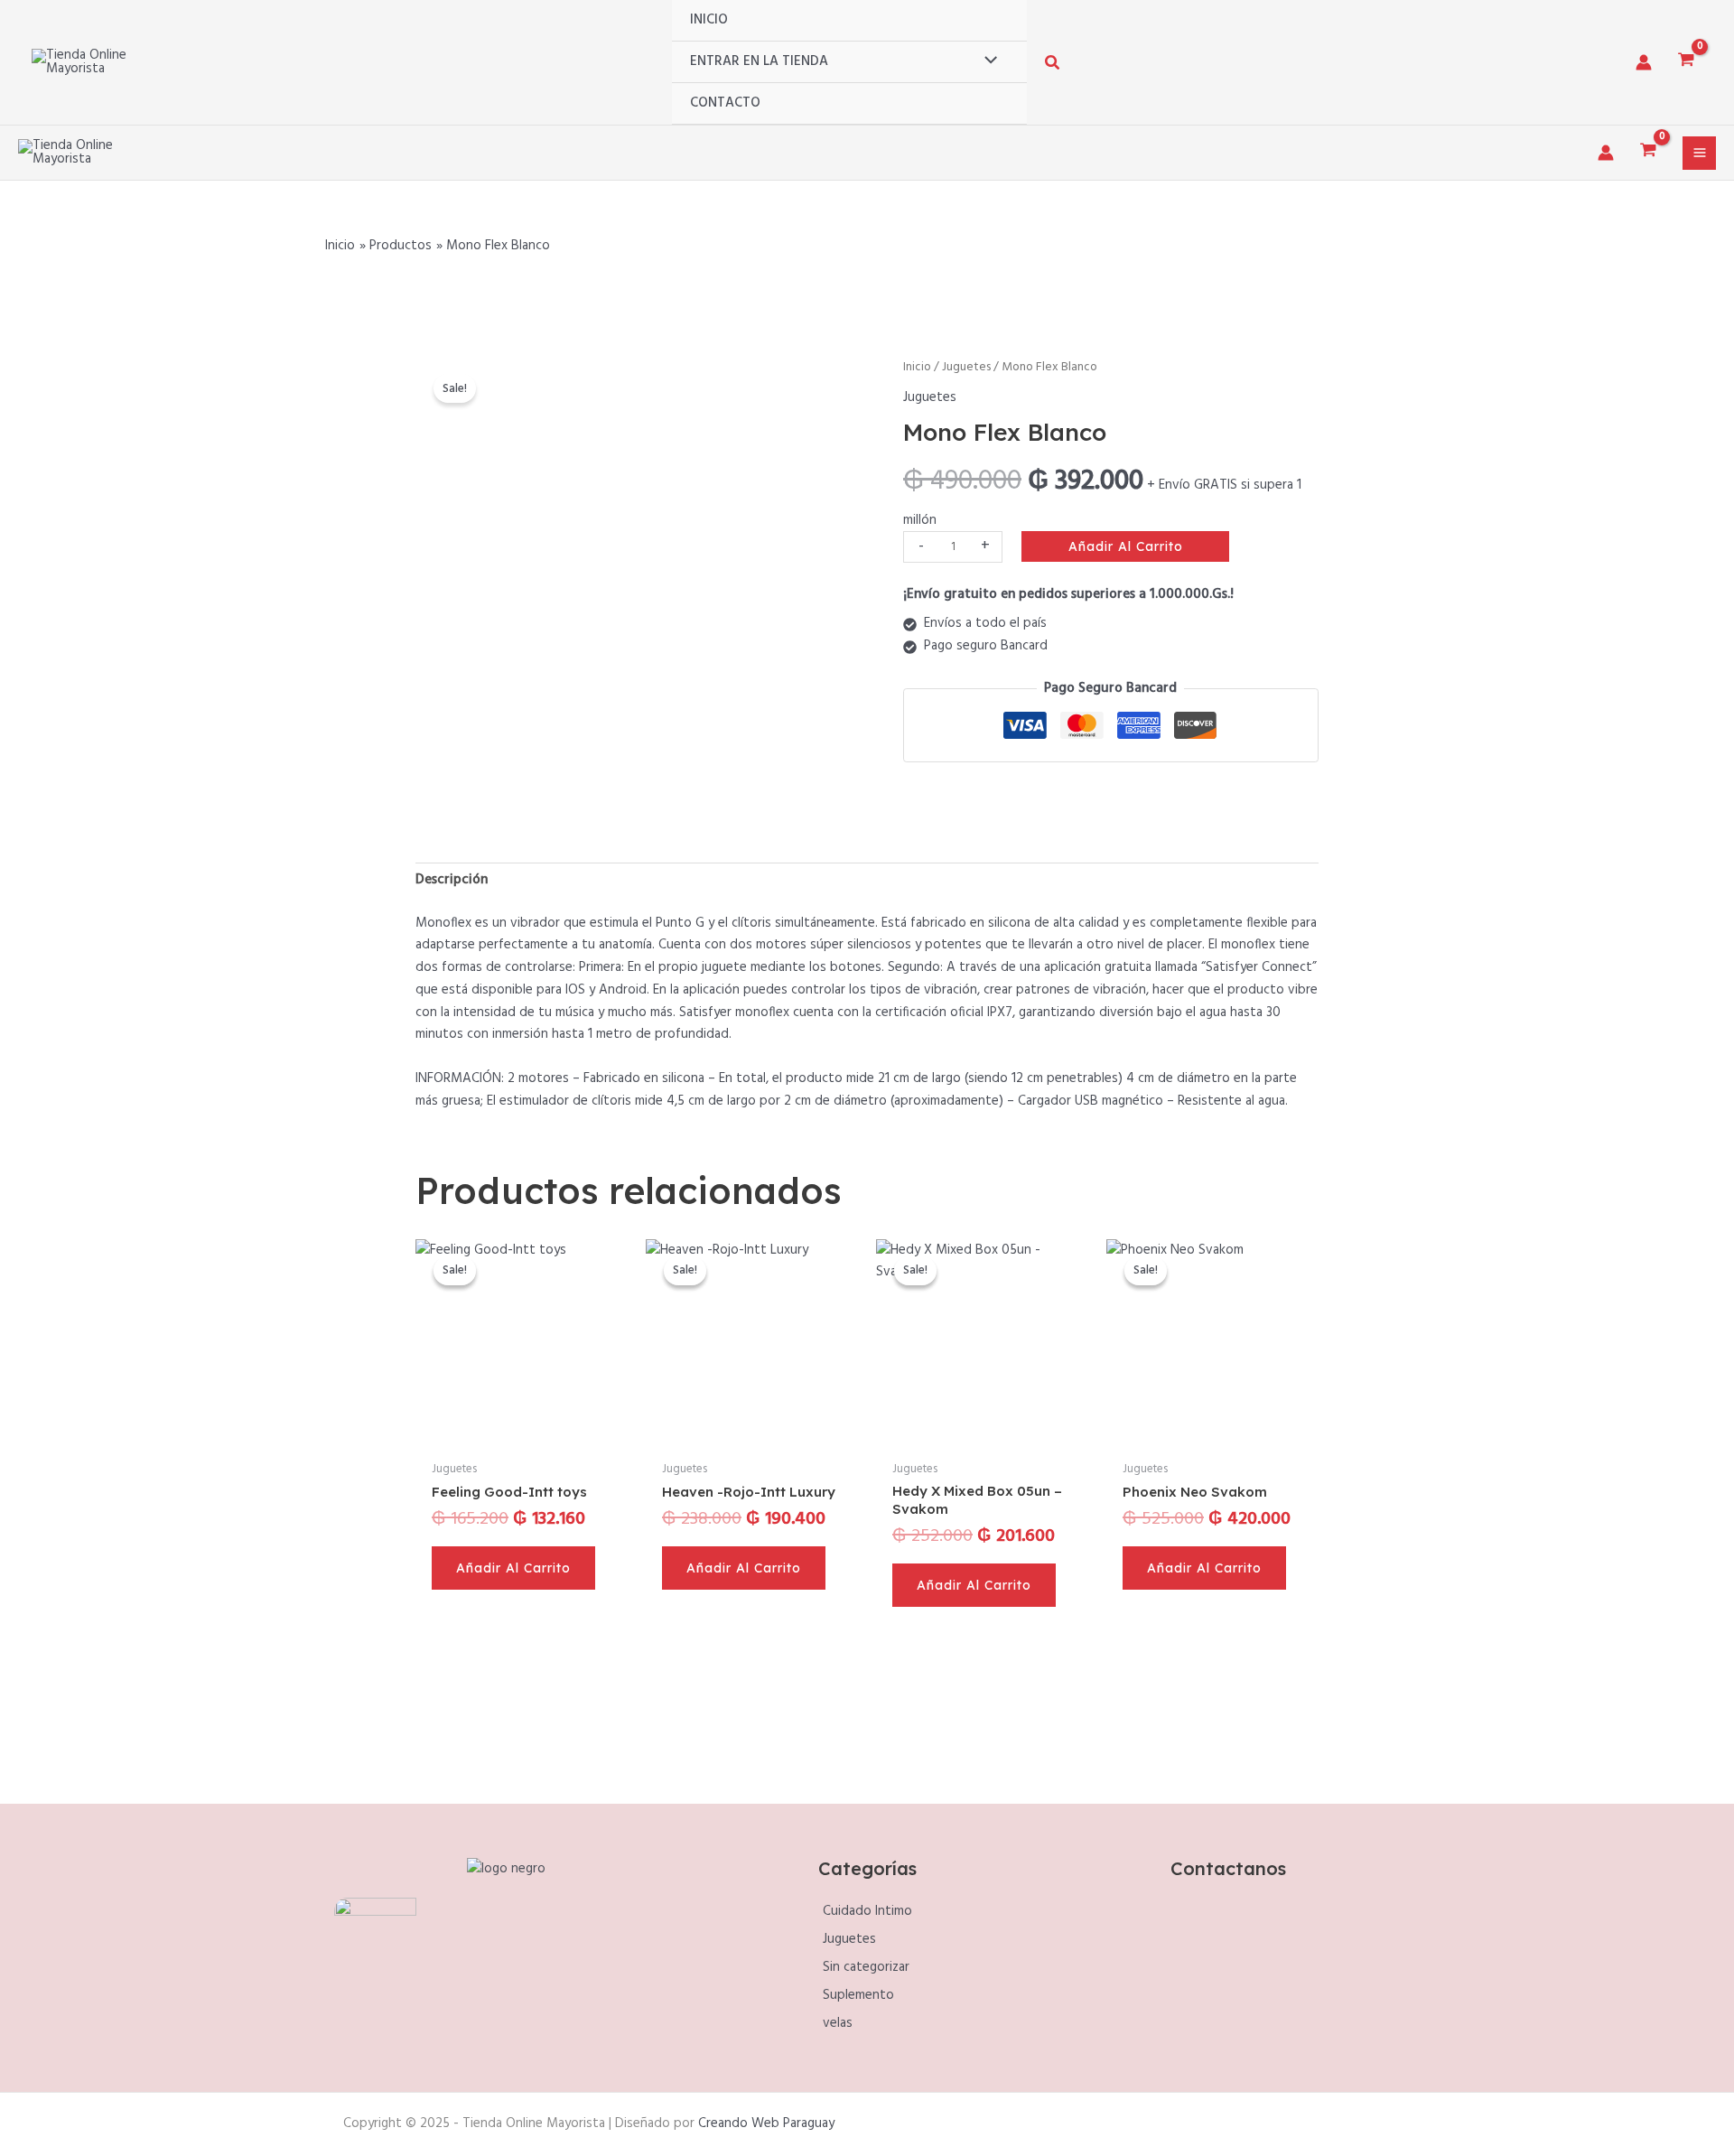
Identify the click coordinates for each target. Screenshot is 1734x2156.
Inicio (709, 20)
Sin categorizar (866, 1967)
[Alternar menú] (986, 61)
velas (838, 2023)
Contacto (725, 103)
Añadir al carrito (1126, 546)
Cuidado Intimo (867, 1911)
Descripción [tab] (452, 880)
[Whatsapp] (1249, 1973)
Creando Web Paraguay (766, 2123)
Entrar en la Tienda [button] (759, 61)
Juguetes (966, 367)
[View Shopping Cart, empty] (1686, 62)
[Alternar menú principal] (1699, 153)
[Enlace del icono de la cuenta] (1644, 62)
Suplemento (858, 1995)
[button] (1053, 66)
